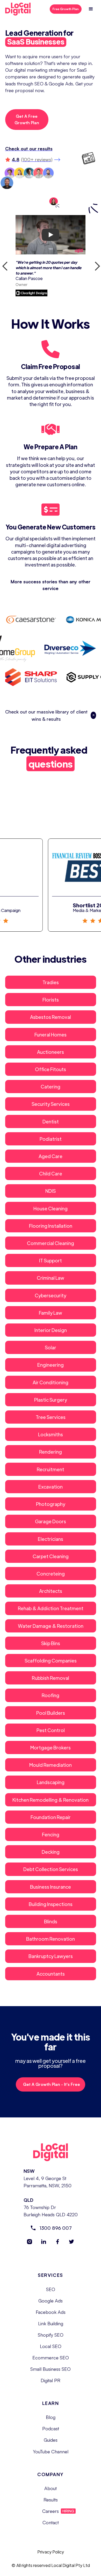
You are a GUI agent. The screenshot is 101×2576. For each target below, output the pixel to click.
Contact (51, 2522)
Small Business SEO (51, 2369)
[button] (91, 9)
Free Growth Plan (66, 9)
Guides (51, 2440)
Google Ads (51, 2301)
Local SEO (51, 2346)
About (51, 2488)
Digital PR (51, 2380)
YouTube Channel (51, 2452)
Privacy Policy (51, 2552)
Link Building (51, 2323)
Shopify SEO (51, 2335)
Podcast (51, 2428)
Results (51, 2500)
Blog (51, 2417)
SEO (51, 2289)
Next (95, 264)
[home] (21, 9)
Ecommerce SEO (51, 2358)
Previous (3, 264)
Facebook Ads (51, 2312)
